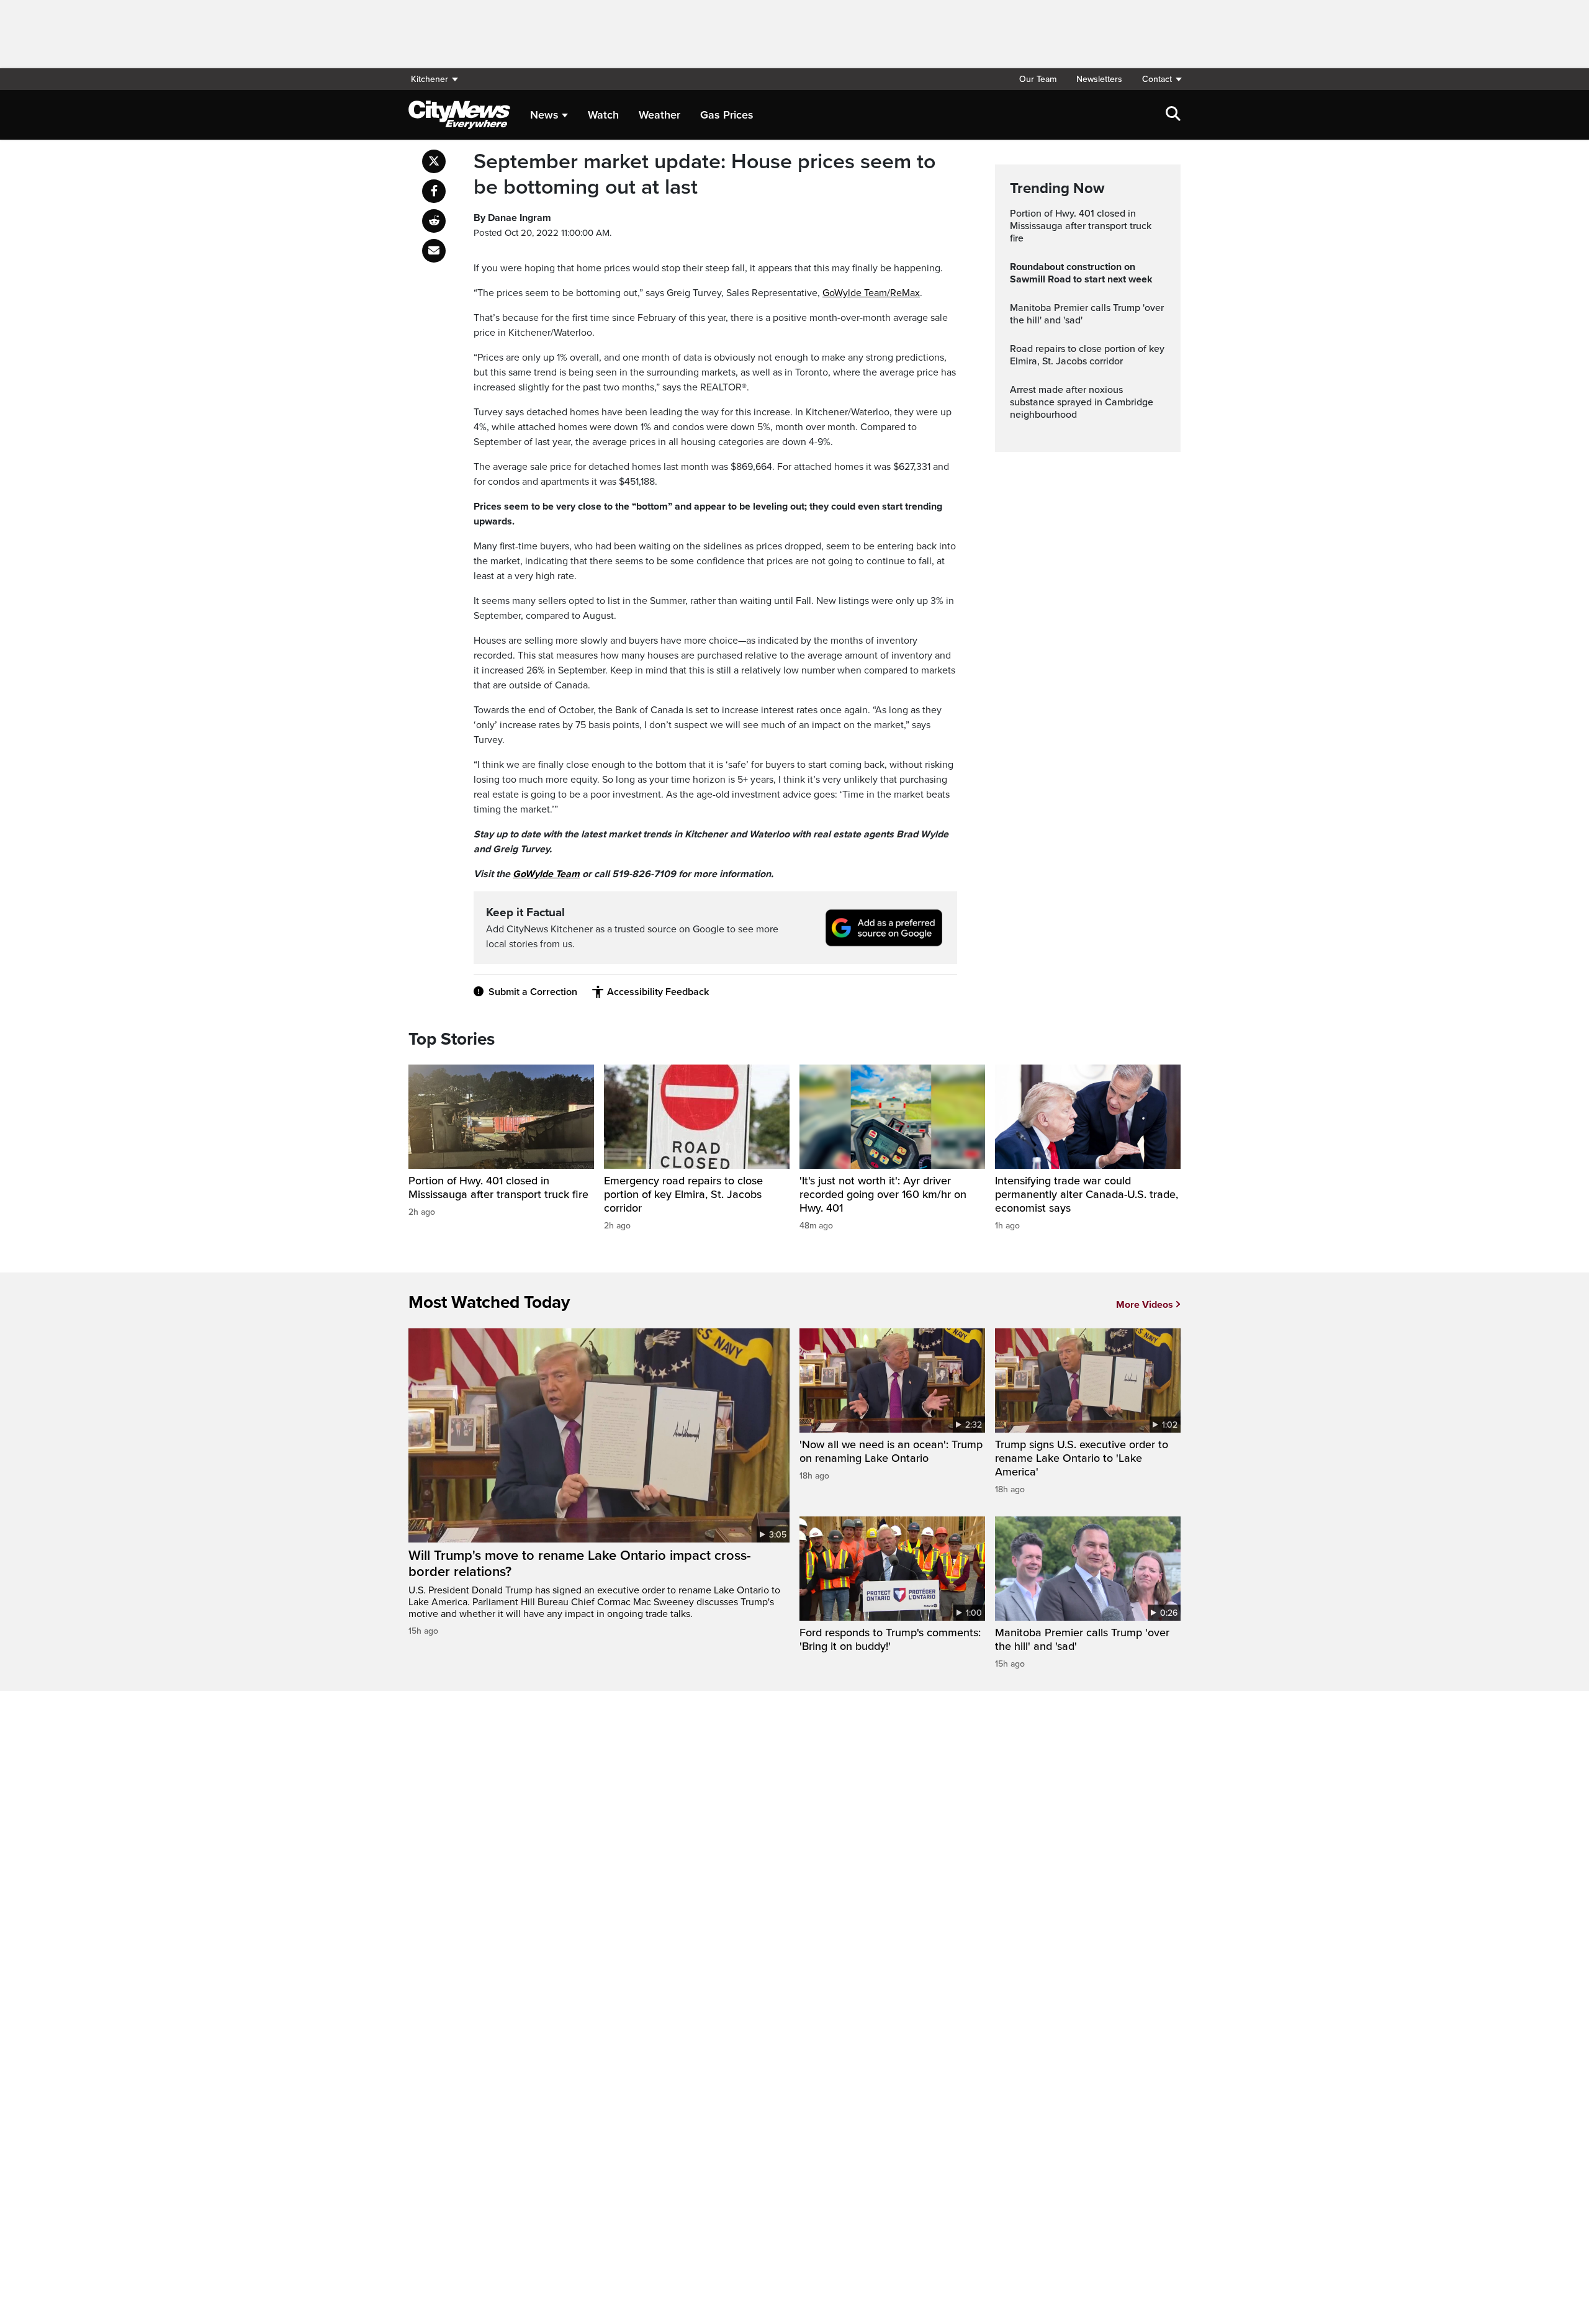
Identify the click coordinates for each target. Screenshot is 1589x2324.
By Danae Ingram (512, 218)
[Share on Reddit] (434, 221)
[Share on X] (434, 161)
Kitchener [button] (430, 79)
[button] (1156, 79)
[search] (1173, 115)
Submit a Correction (533, 992)
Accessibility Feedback (658, 992)
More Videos (1145, 1305)
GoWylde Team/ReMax (871, 293)
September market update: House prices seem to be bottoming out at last (704, 175)
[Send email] (434, 251)
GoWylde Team (546, 874)
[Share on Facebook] (434, 191)
